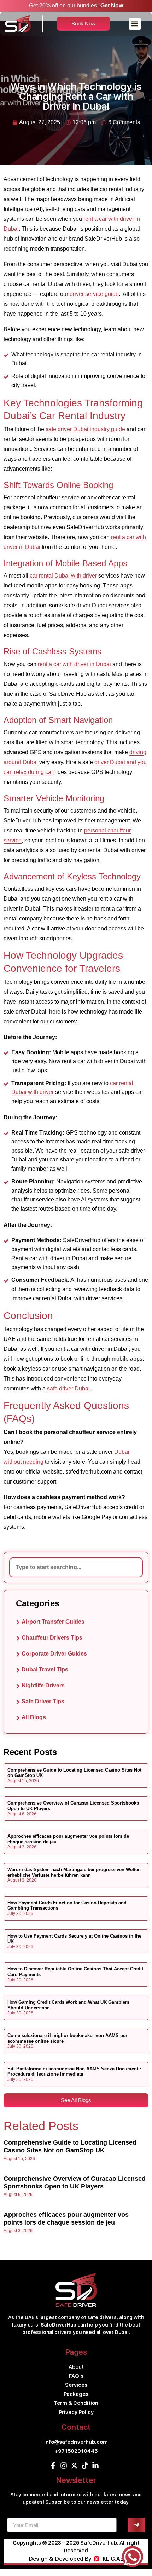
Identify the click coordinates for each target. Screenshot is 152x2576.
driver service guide (93, 294)
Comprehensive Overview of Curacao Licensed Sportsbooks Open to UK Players (75, 2182)
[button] (135, 24)
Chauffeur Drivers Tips (52, 1638)
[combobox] (76, 1567)
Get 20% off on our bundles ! (64, 5)
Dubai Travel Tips (45, 1669)
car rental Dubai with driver (63, 576)
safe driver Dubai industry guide (85, 429)
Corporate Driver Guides (54, 1654)
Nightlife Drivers (43, 1685)
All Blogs (34, 1717)
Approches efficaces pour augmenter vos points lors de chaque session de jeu (66, 2219)
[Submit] (136, 2525)
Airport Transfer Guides (53, 1622)
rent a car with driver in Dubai (74, 664)
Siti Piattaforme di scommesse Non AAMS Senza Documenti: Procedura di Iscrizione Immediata (74, 2072)
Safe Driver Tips (43, 1701)
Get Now (112, 5)
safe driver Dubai (68, 1389)
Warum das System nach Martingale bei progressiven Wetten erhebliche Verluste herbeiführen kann (74, 1872)
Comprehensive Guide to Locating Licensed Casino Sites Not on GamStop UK (70, 2146)
